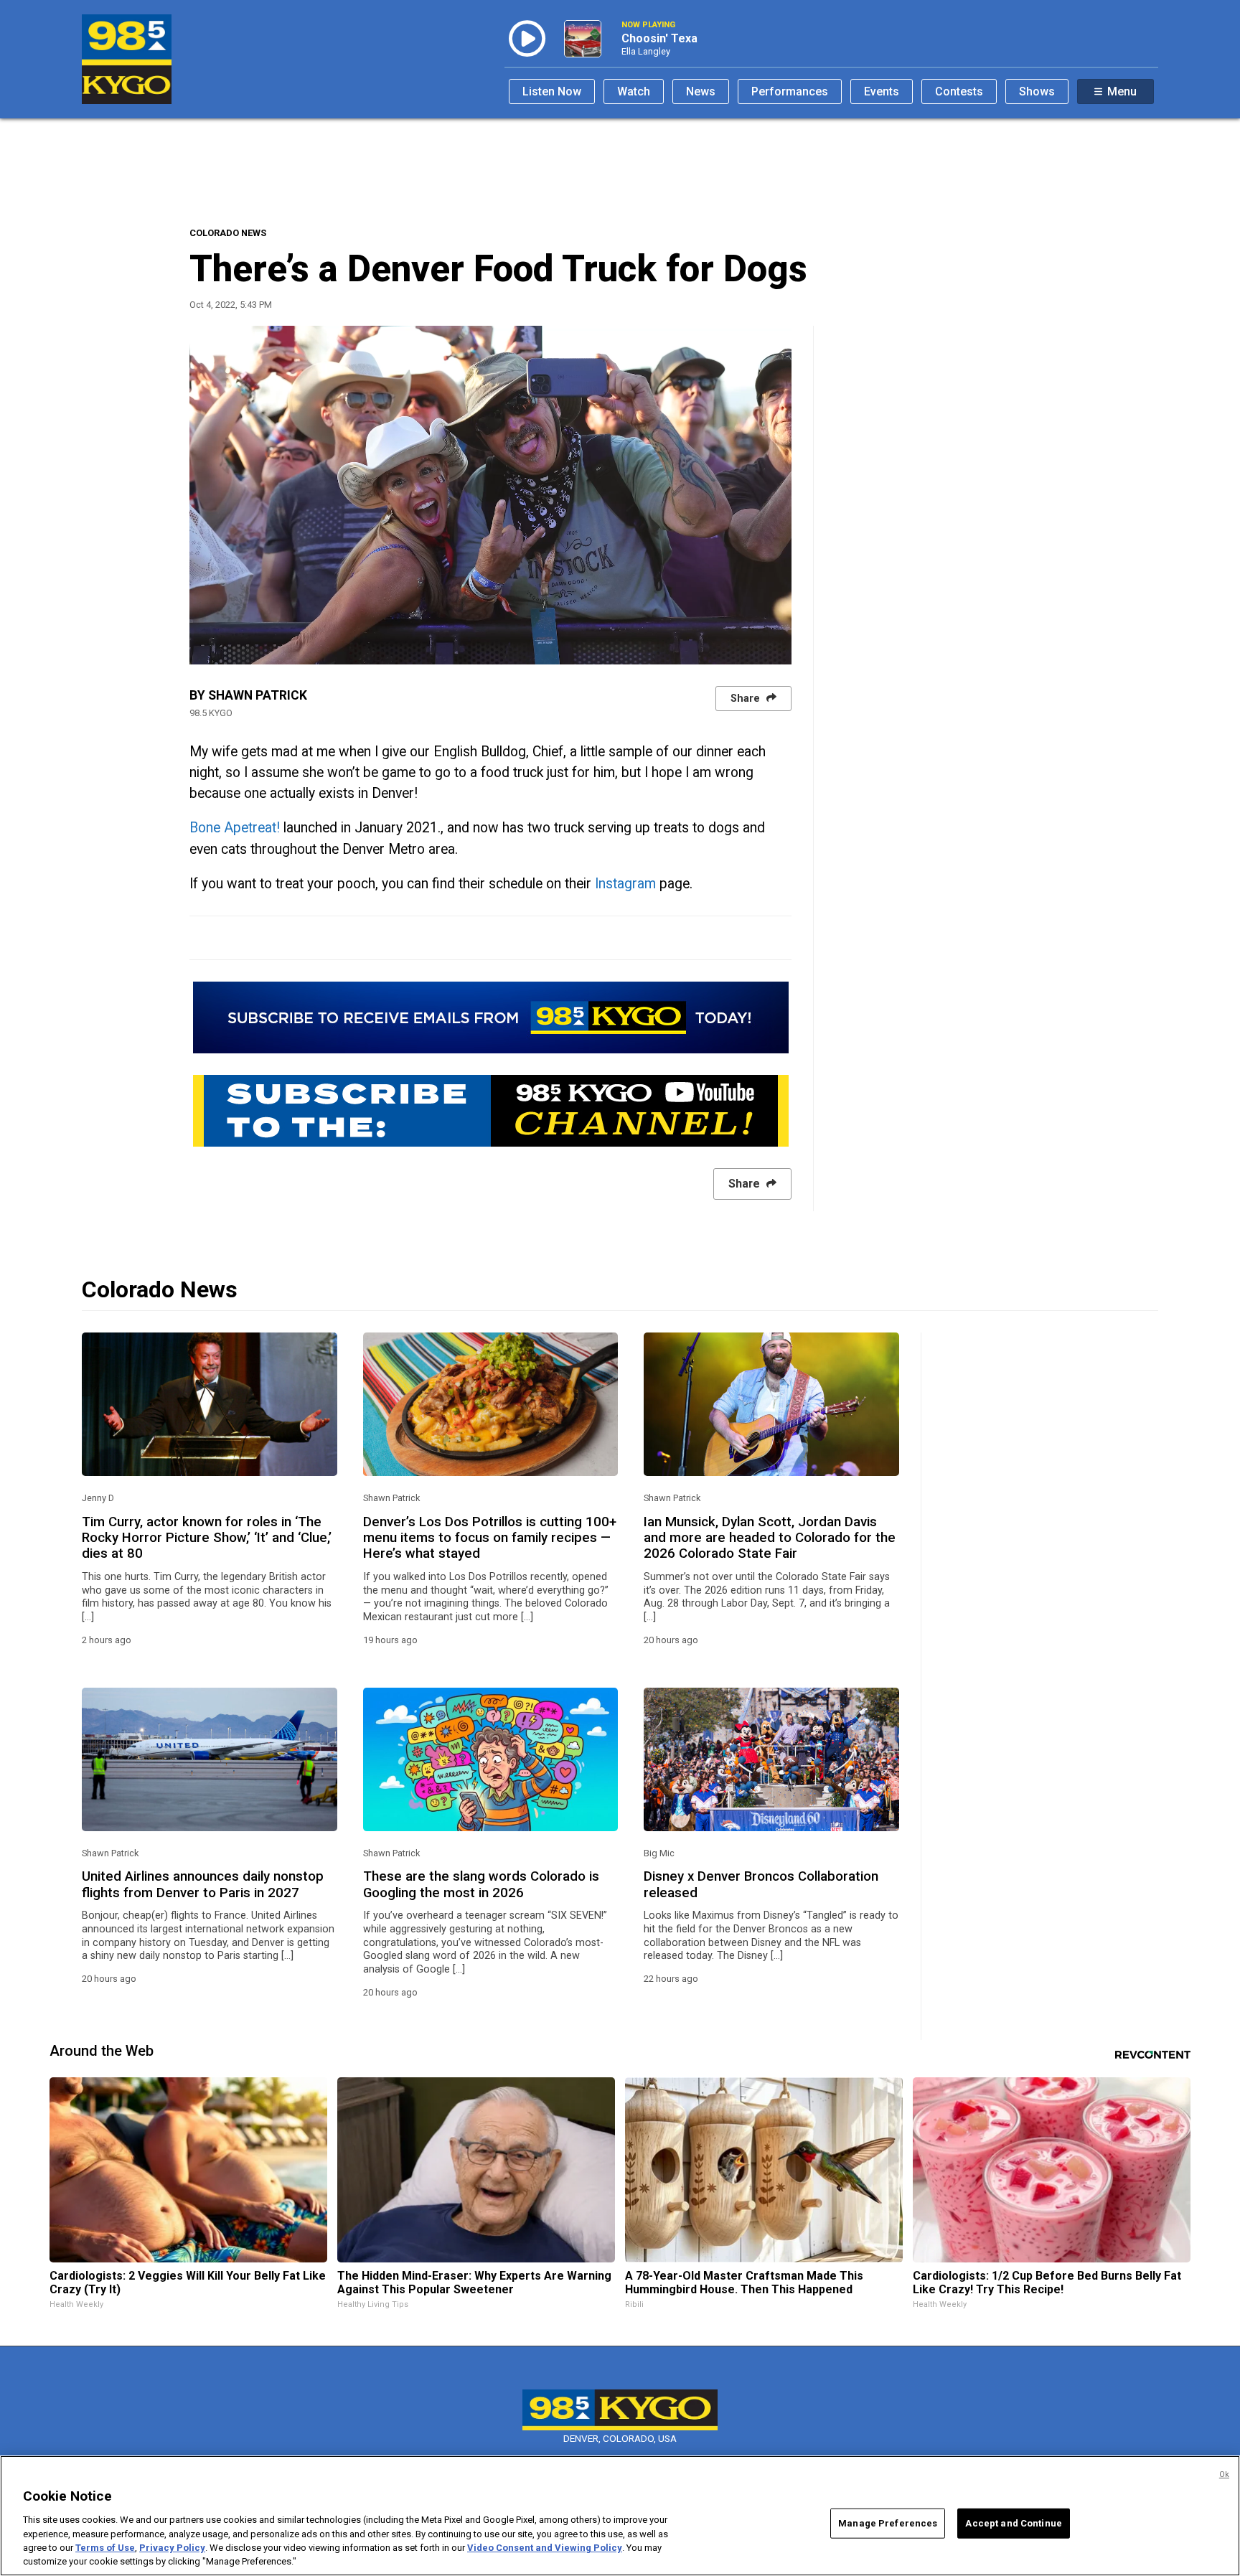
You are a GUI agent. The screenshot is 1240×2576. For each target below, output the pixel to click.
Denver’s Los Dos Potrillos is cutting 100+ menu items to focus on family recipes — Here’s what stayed (490, 1538)
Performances (790, 91)
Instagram (625, 884)
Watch (634, 91)
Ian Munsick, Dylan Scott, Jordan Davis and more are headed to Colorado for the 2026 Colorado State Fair (770, 1538)
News (701, 91)
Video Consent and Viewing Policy (545, 2548)
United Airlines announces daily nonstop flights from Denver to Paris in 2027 (203, 1884)
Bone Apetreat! (235, 828)
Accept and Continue (1013, 2523)
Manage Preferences (888, 2523)
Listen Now (552, 91)
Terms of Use (105, 2548)
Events (882, 91)
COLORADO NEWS (228, 233)
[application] (490, 495)
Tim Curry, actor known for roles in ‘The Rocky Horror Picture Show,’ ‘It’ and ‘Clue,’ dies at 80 (207, 1538)
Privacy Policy (172, 2548)
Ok (1224, 2474)
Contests (959, 91)
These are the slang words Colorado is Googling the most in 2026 (481, 1884)
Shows (1037, 91)
